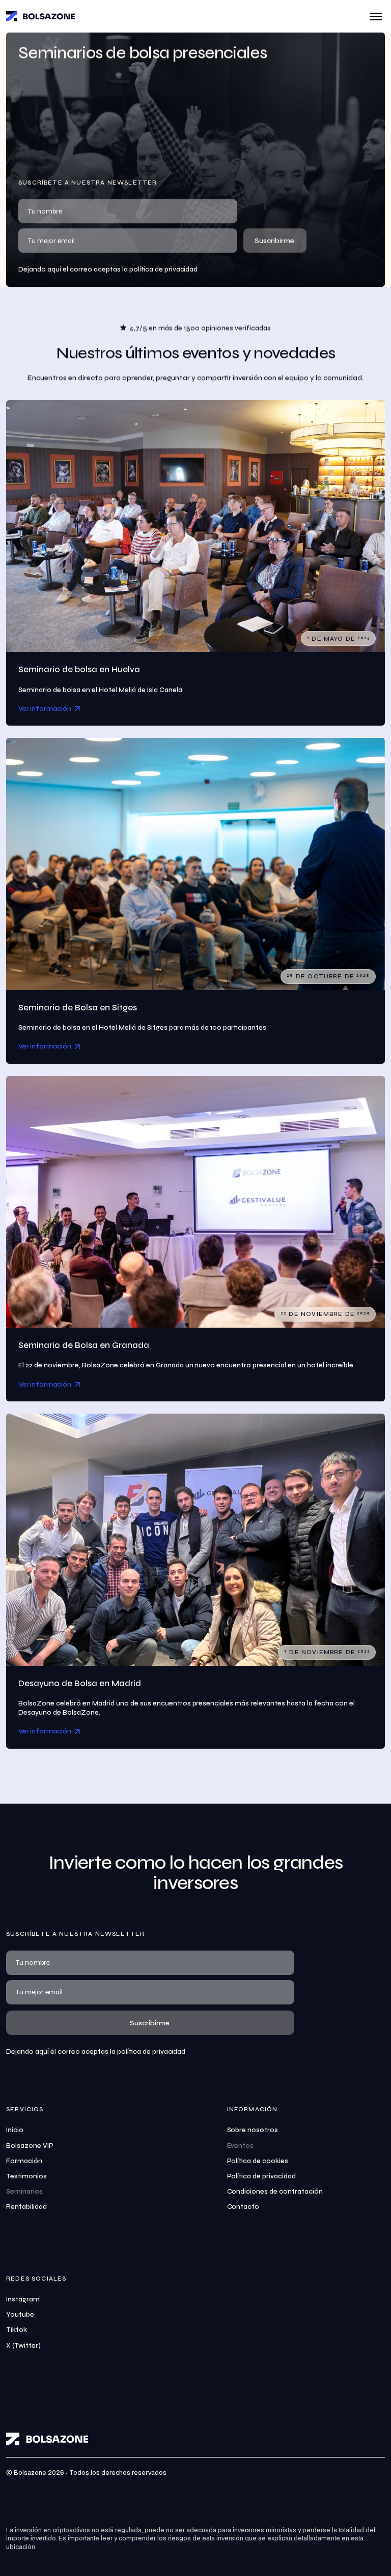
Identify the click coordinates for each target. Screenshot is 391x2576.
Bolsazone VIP (30, 2146)
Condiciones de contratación (275, 2192)
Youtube (20, 2315)
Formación (24, 2161)
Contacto (243, 2207)
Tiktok (17, 2330)
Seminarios (24, 2192)
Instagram (23, 2299)
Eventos (241, 2146)
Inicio (15, 2130)
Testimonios (26, 2176)
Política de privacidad (262, 2176)
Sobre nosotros (253, 2130)
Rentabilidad (26, 2207)
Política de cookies (258, 2161)
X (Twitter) (23, 2346)
